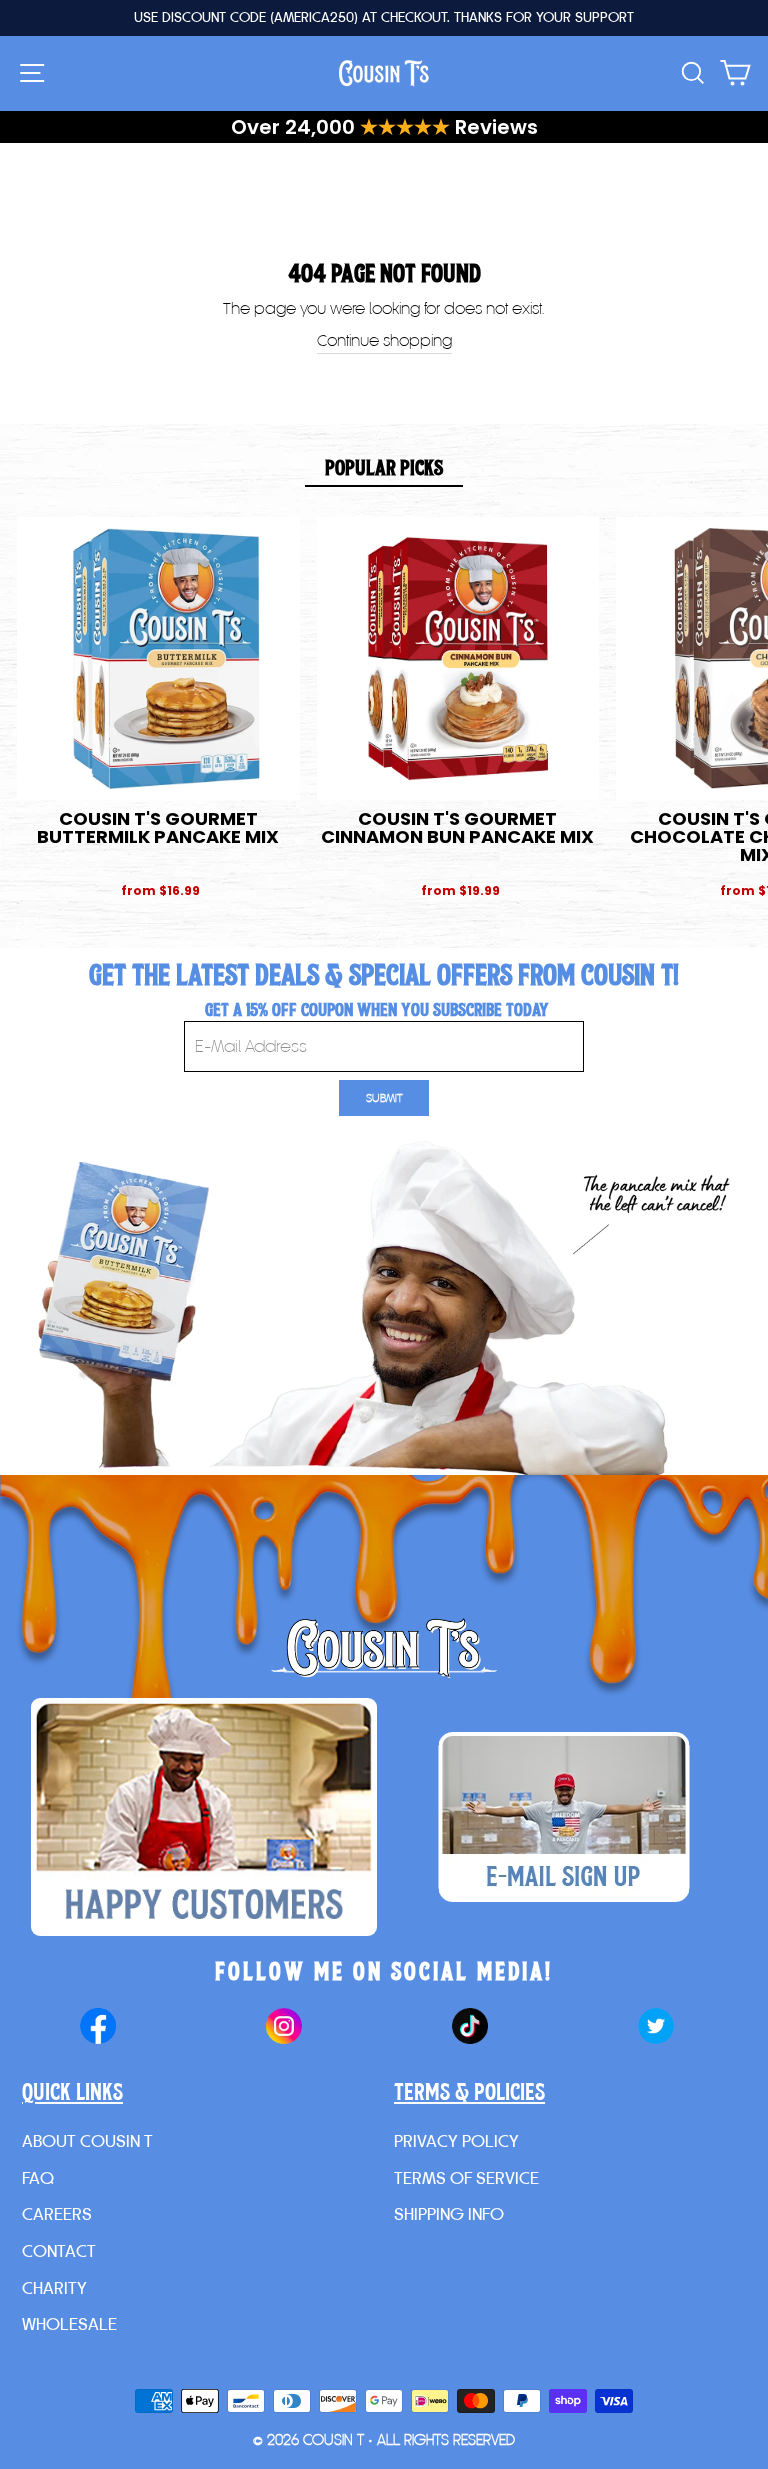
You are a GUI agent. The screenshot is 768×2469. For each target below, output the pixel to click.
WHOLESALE (69, 2323)
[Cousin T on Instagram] (284, 2028)
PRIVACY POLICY (456, 2140)
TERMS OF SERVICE (466, 2177)
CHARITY (54, 2287)
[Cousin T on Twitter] (656, 2028)
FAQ (38, 2177)
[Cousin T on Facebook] (98, 2028)
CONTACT (59, 2250)
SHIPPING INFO (449, 2213)
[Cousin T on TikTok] (470, 2028)
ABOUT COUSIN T (87, 2140)
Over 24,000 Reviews (384, 127)
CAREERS (57, 2213)
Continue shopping (384, 340)
